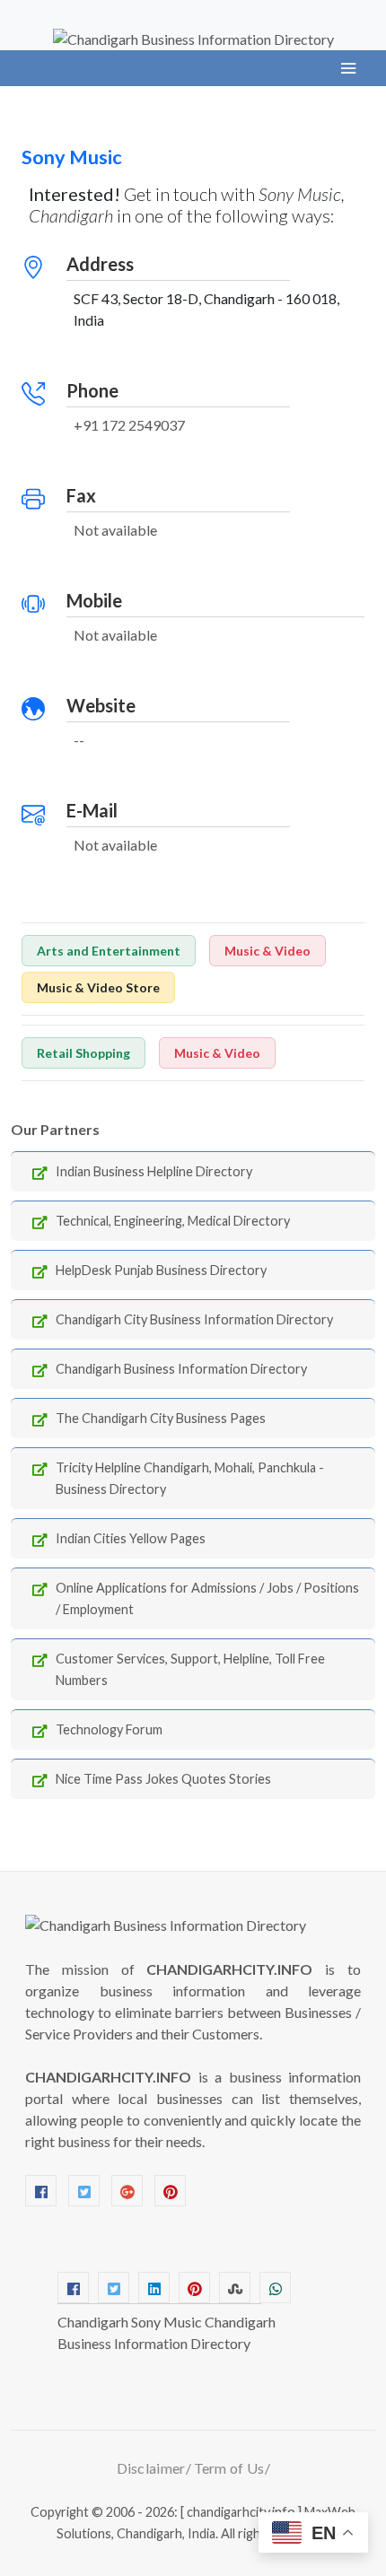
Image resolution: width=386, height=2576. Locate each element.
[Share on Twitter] (114, 2288)
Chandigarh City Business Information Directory (194, 1319)
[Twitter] (84, 2191)
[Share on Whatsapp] (275, 2288)
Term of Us (229, 2468)
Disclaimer (151, 2468)
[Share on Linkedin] (154, 2288)
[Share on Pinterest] (194, 2288)
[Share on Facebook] (73, 2288)
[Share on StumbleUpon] (235, 2288)
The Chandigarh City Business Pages (161, 1418)
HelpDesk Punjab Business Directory (161, 1270)
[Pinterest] (170, 2191)
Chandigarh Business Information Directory (181, 1369)
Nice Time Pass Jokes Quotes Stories (163, 1779)
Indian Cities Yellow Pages (131, 1538)
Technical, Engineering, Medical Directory (173, 1221)
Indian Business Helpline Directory (154, 1171)
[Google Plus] (127, 2191)
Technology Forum (109, 1729)
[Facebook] (41, 2191)
